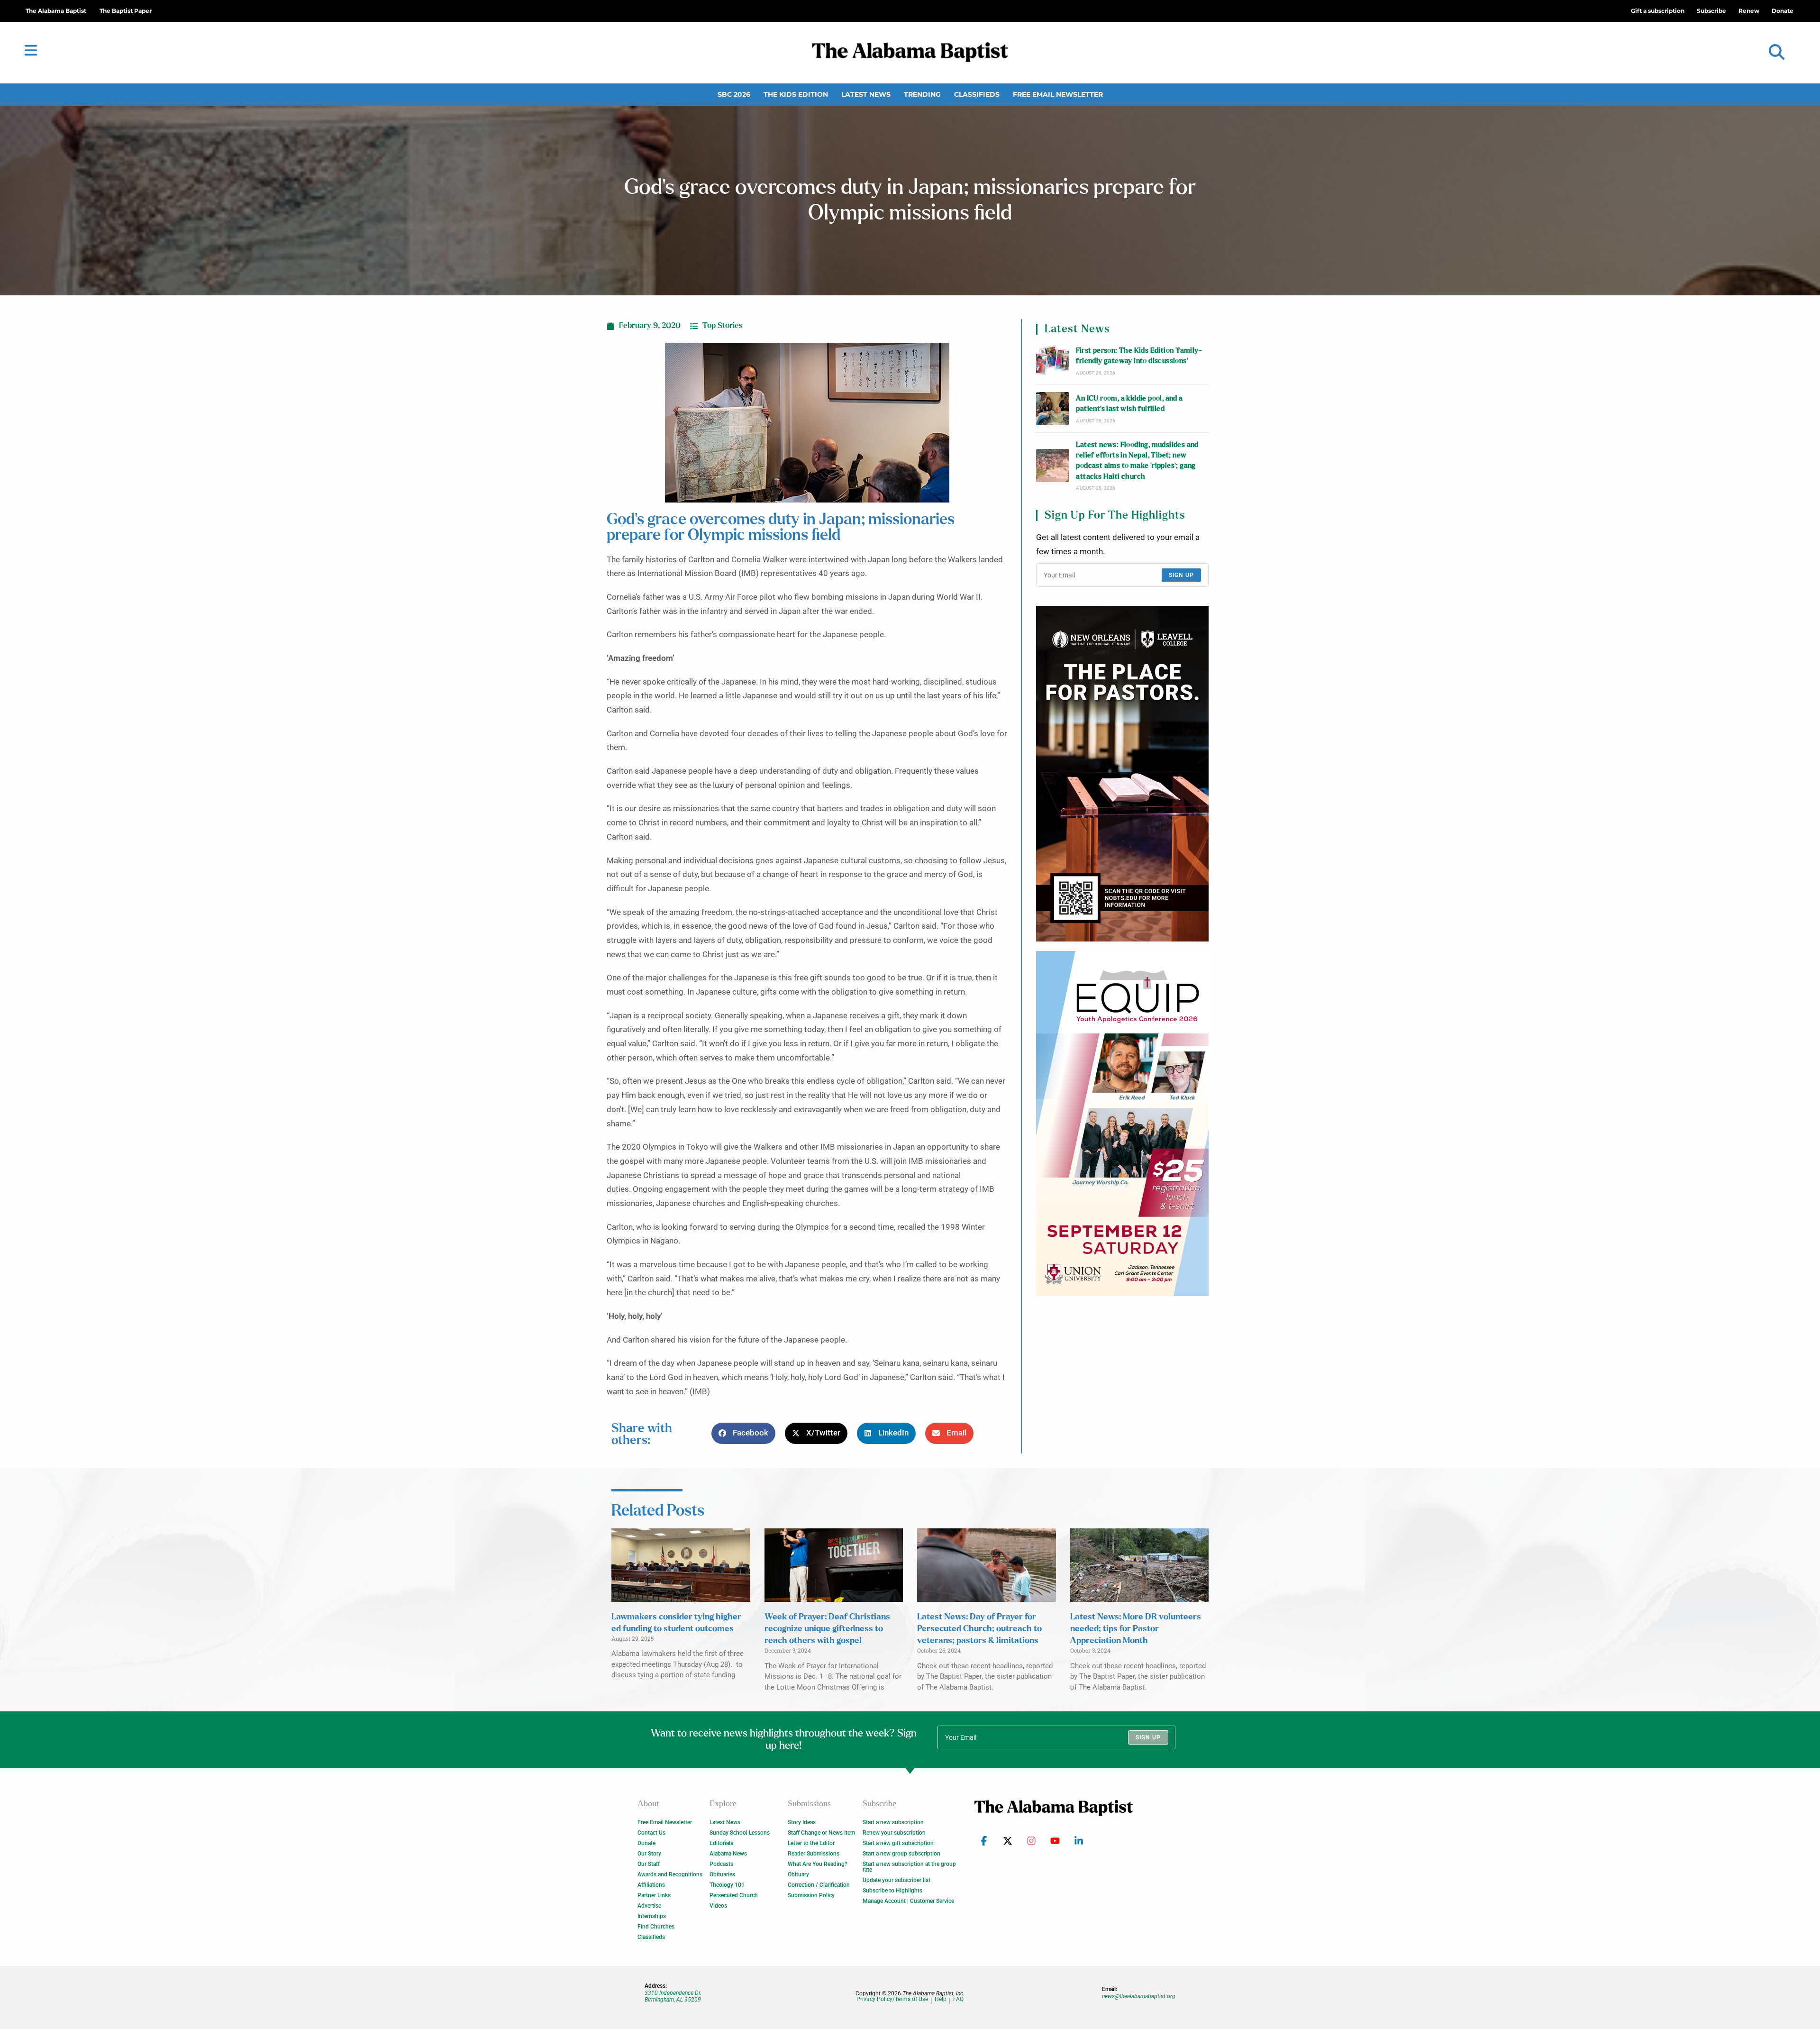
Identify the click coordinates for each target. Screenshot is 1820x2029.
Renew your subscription (894, 1833)
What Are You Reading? (818, 1864)
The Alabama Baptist (56, 11)
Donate (646, 1843)
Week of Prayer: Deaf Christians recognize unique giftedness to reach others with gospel (827, 1629)
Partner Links (654, 1895)
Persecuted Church (734, 1895)
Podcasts (721, 1864)
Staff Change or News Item (821, 1833)
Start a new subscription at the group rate (909, 1867)
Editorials (721, 1843)
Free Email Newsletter (1058, 94)
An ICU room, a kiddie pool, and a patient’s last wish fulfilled (1129, 404)
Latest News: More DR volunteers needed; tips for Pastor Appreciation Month (1136, 1629)
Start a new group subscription (901, 1854)
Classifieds (977, 94)
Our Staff (649, 1864)
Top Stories (723, 326)
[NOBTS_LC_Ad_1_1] (1122, 774)
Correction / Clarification (819, 1885)
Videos (718, 1906)
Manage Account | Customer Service (908, 1901)
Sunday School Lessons (740, 1833)
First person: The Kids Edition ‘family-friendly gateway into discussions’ (1139, 356)
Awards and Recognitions (670, 1874)
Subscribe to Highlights (892, 1891)
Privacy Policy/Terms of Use (892, 1999)
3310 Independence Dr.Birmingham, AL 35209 (673, 1996)
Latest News (866, 94)
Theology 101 (727, 1885)
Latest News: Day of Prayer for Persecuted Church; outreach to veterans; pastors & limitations (979, 1629)
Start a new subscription (893, 1822)
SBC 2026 (734, 94)
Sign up (1181, 575)
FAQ (958, 1999)
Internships (652, 1916)
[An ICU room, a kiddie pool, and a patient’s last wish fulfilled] (1053, 409)
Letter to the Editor (811, 1843)
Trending (922, 94)
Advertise (649, 1906)
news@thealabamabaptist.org (1139, 1996)
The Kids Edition (796, 94)
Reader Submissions (814, 1854)
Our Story (649, 1854)
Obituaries (722, 1874)
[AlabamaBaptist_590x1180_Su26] (1122, 1124)
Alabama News (728, 1854)
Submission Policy (811, 1895)
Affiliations (651, 1885)
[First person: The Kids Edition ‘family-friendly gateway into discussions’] (1053, 361)
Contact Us (651, 1833)
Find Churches (656, 1927)
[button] (1777, 52)
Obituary (798, 1874)
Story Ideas (802, 1822)
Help (941, 1999)
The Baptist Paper (126, 11)
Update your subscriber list (896, 1880)
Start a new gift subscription (898, 1843)
